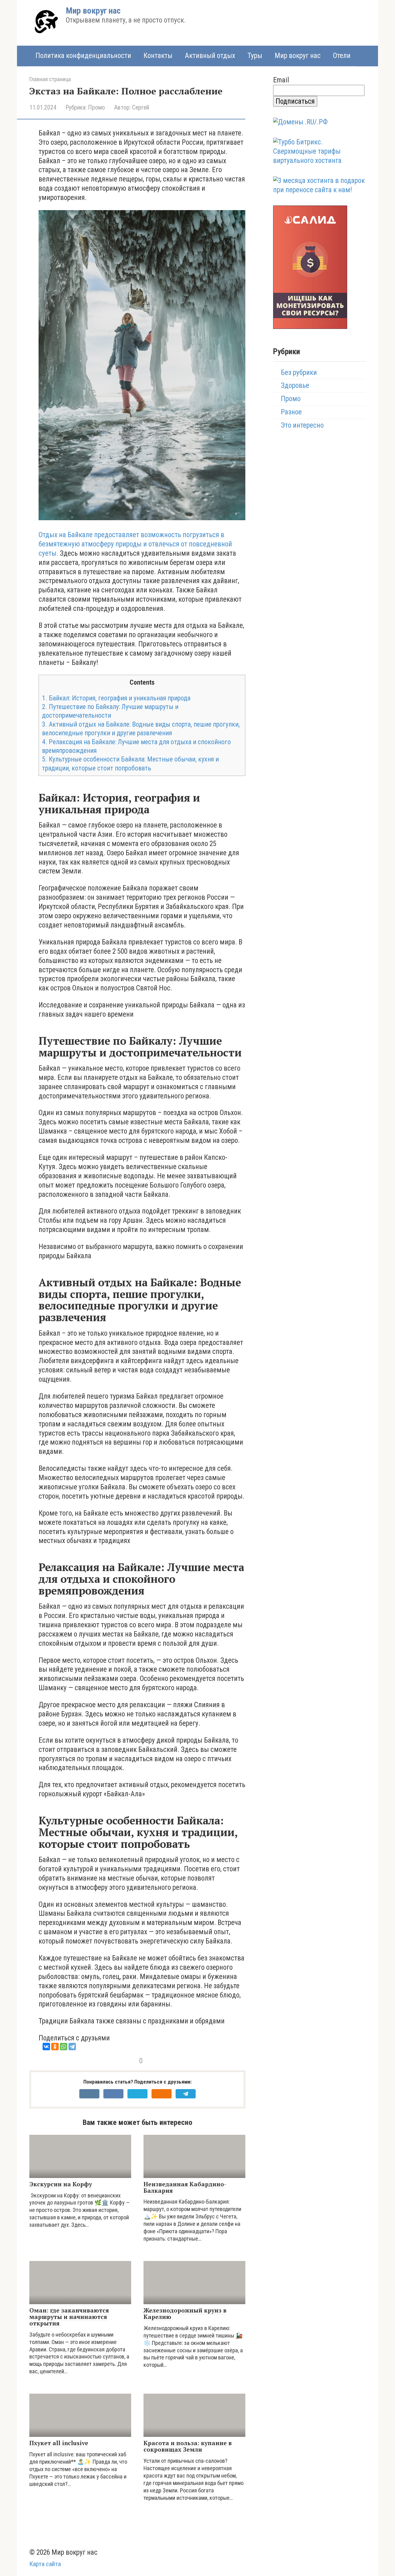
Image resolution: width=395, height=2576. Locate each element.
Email (281, 80)
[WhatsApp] (64, 2047)
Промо (96, 108)
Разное (291, 412)
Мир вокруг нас (93, 11)
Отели (342, 56)
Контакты (158, 56)
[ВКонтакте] (46, 2047)
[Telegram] (72, 2047)
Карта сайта (45, 2564)
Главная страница (50, 79)
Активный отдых (210, 56)
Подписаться (295, 101)
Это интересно (302, 425)
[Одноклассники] (55, 2047)
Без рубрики (299, 373)
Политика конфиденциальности (83, 56)
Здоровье (295, 386)
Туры (255, 56)
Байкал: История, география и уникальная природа (116, 698)
